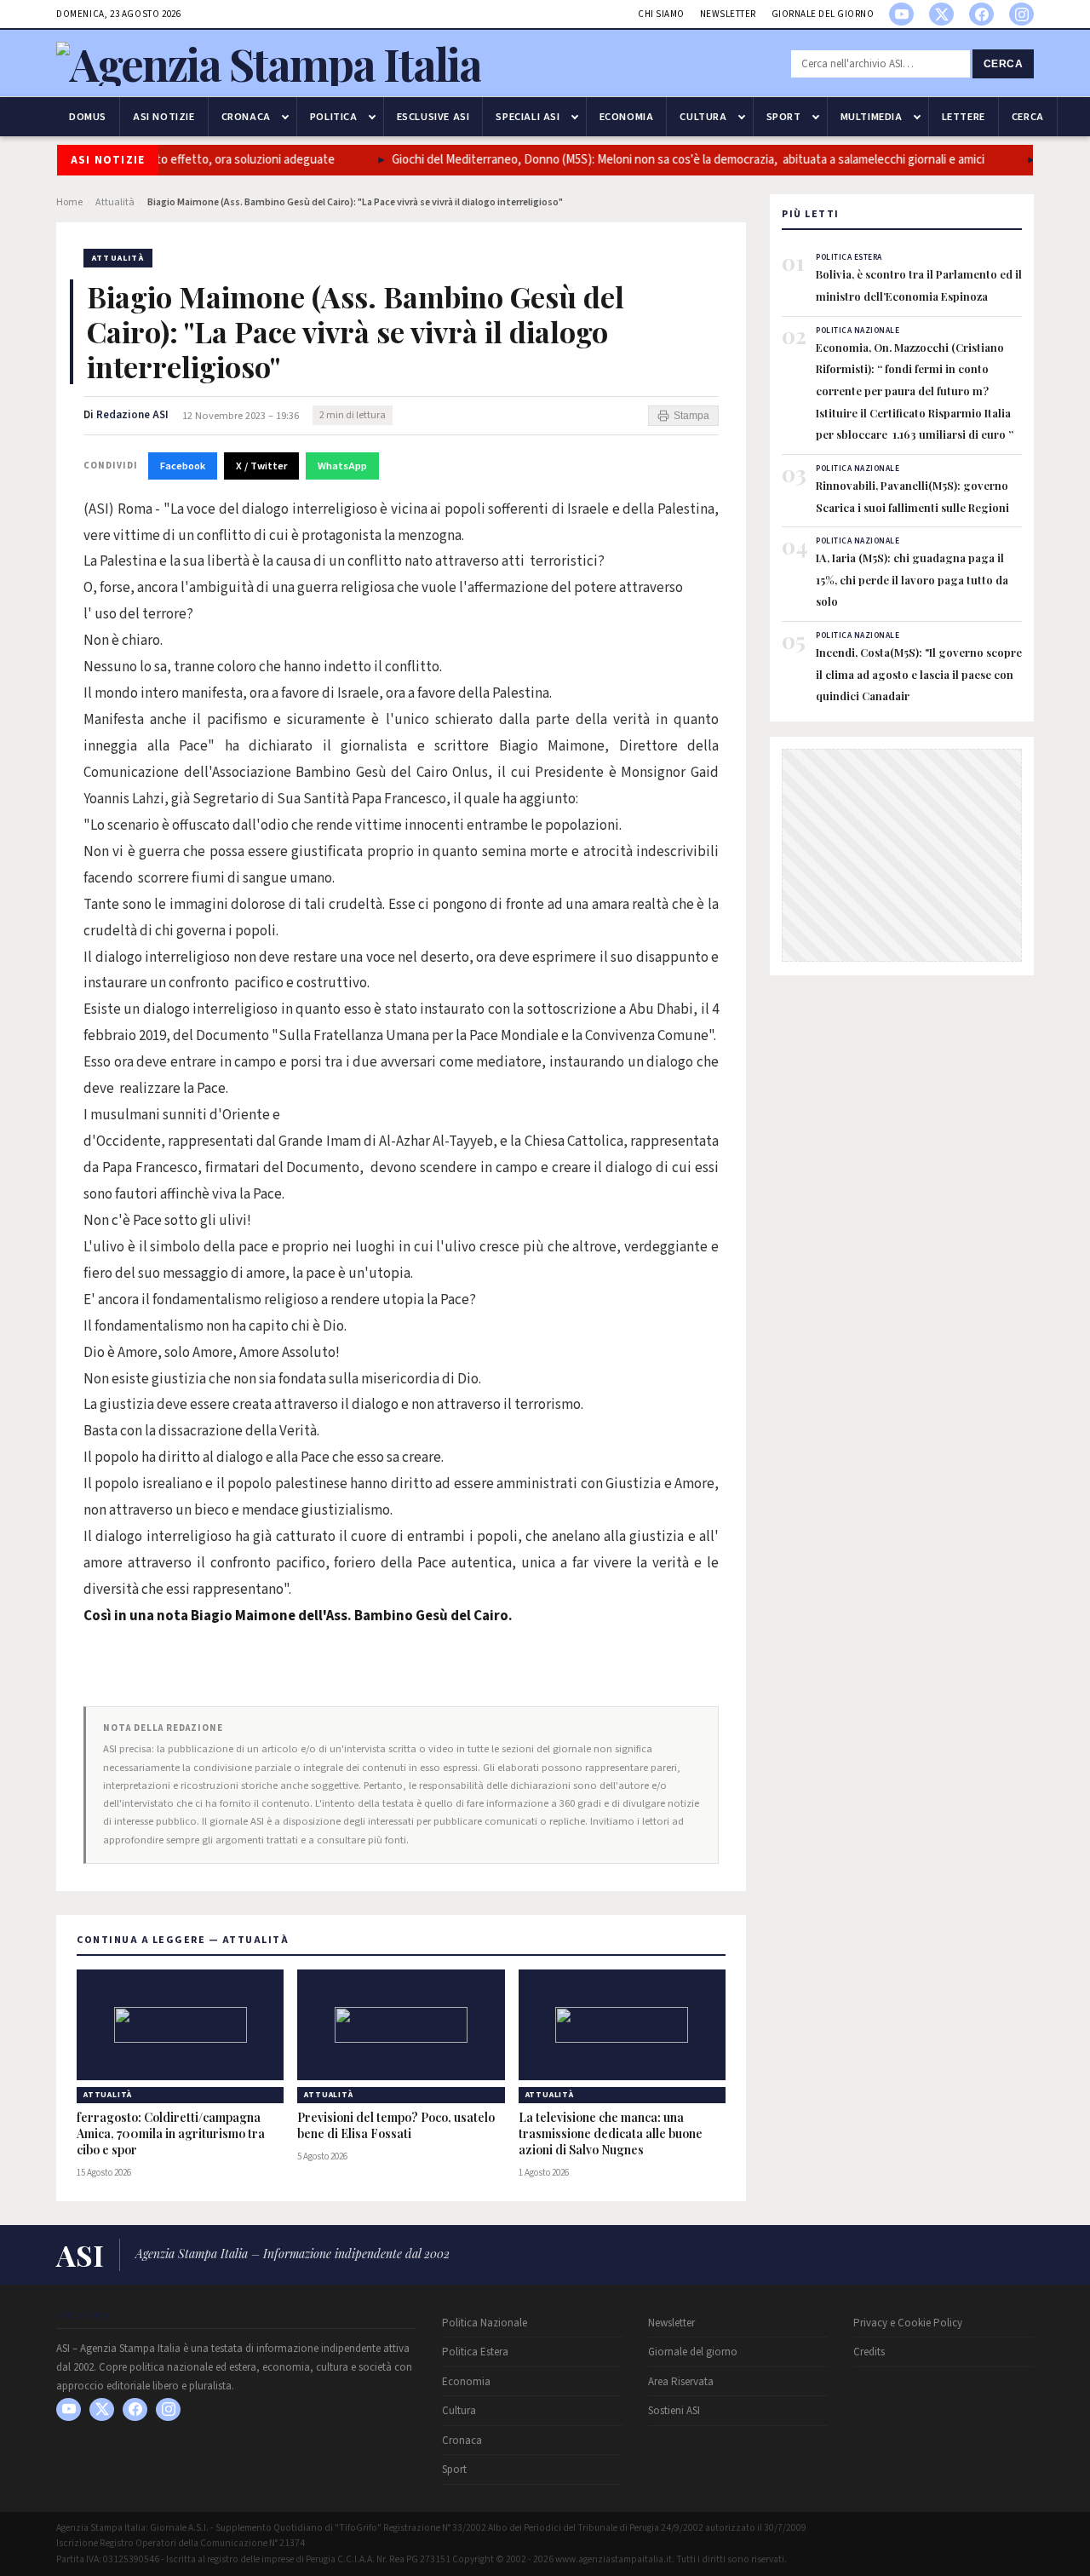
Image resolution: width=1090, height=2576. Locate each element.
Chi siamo (661, 14)
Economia (627, 117)
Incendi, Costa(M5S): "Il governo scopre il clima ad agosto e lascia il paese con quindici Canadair (919, 674)
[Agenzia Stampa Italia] (269, 63)
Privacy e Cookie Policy (908, 2323)
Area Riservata (681, 2382)
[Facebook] (981, 14)
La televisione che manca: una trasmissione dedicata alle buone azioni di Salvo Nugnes (611, 2134)
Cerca (1004, 64)
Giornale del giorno (823, 14)
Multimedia (872, 117)
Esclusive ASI (433, 117)
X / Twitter (261, 466)
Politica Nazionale (485, 2323)
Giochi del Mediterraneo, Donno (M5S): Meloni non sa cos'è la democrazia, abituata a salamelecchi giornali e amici (660, 160)
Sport (784, 117)
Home (69, 202)
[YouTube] (901, 14)
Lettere (964, 117)
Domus (88, 117)
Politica (334, 117)
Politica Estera (475, 2352)
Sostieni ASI (674, 2411)
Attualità (115, 202)
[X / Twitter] (941, 14)
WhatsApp (342, 466)
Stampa (691, 416)
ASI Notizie (164, 117)
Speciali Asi (528, 117)
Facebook (183, 466)
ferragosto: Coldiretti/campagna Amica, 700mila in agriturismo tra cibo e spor (171, 2134)
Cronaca (246, 117)
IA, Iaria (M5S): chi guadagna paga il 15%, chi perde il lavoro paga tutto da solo (912, 579)
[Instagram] (1021, 14)
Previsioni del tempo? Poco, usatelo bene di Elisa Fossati (396, 2126)
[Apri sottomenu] (285, 117)
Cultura (703, 117)
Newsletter (728, 14)
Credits (869, 2352)
